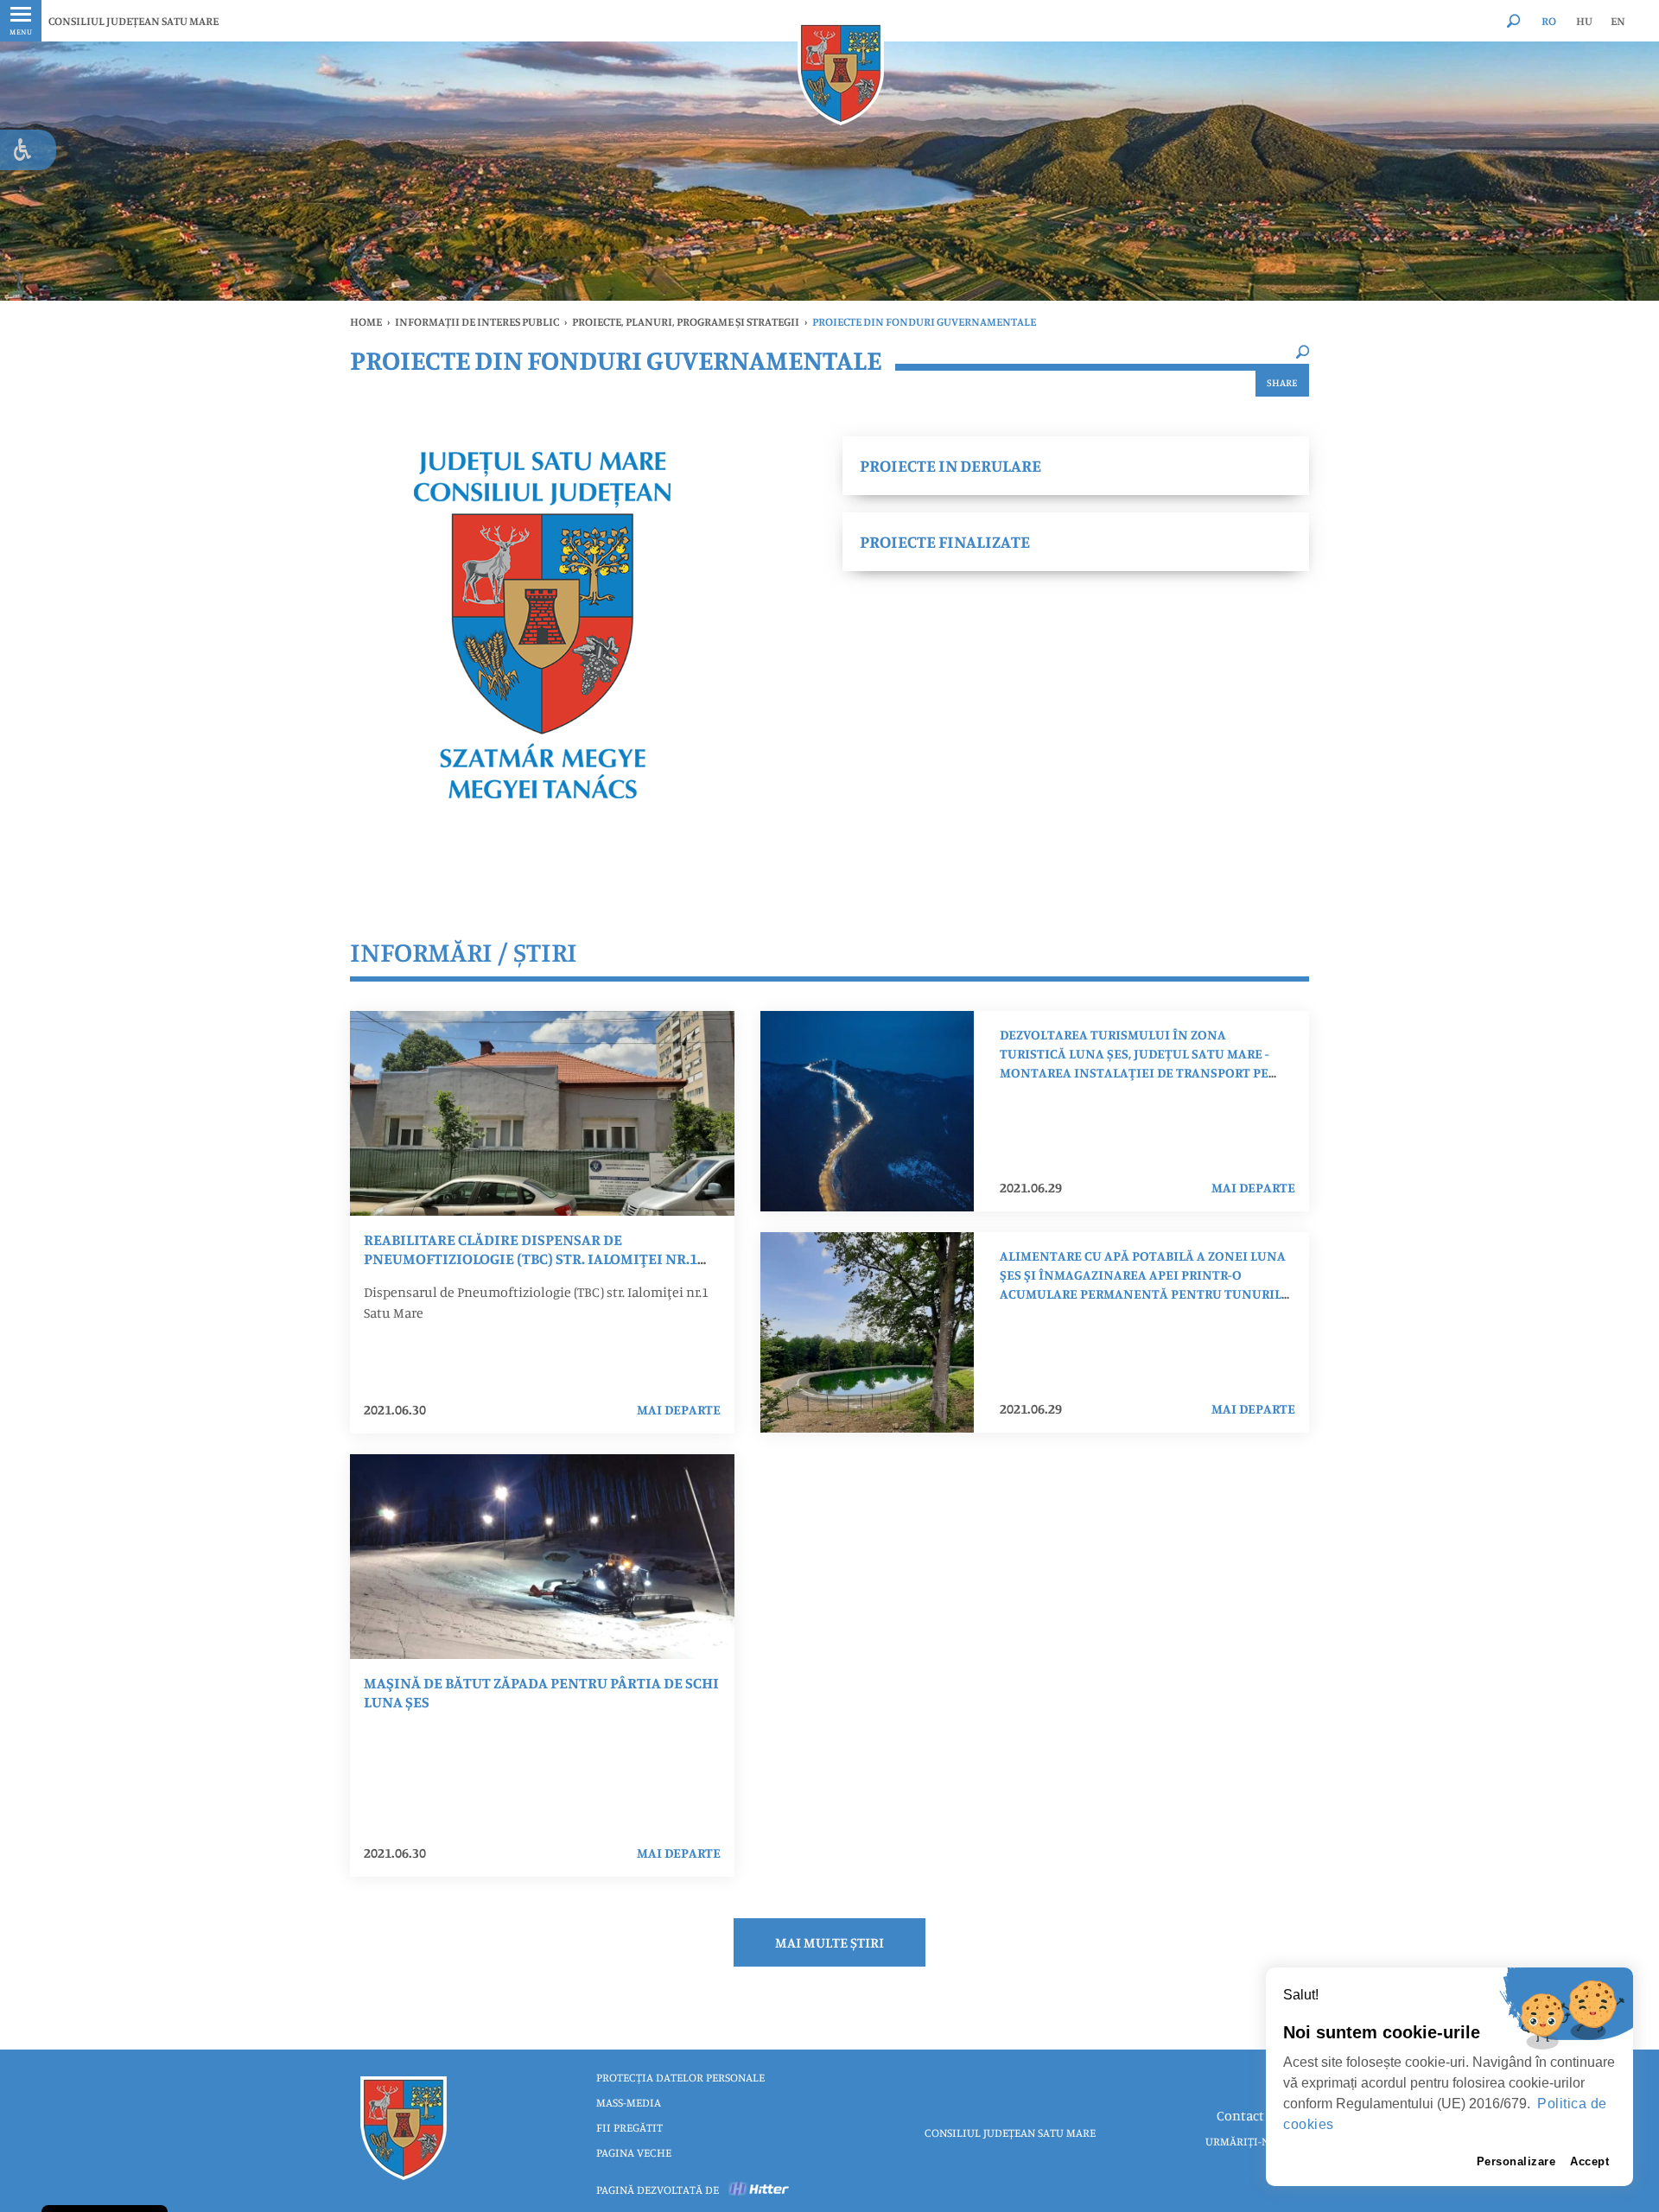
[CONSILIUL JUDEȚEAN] (841, 73)
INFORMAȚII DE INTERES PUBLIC (477, 321)
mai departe (679, 1409)
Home (366, 321)
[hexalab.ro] (760, 2190)
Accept (1589, 2161)
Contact (1240, 2115)
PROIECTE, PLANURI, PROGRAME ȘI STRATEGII (686, 321)
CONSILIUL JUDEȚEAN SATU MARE (133, 21)
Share (1282, 382)
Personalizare (1516, 2161)
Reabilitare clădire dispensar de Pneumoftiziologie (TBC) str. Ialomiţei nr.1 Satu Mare (531, 1258)
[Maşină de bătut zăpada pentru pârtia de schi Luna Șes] (542, 1557)
